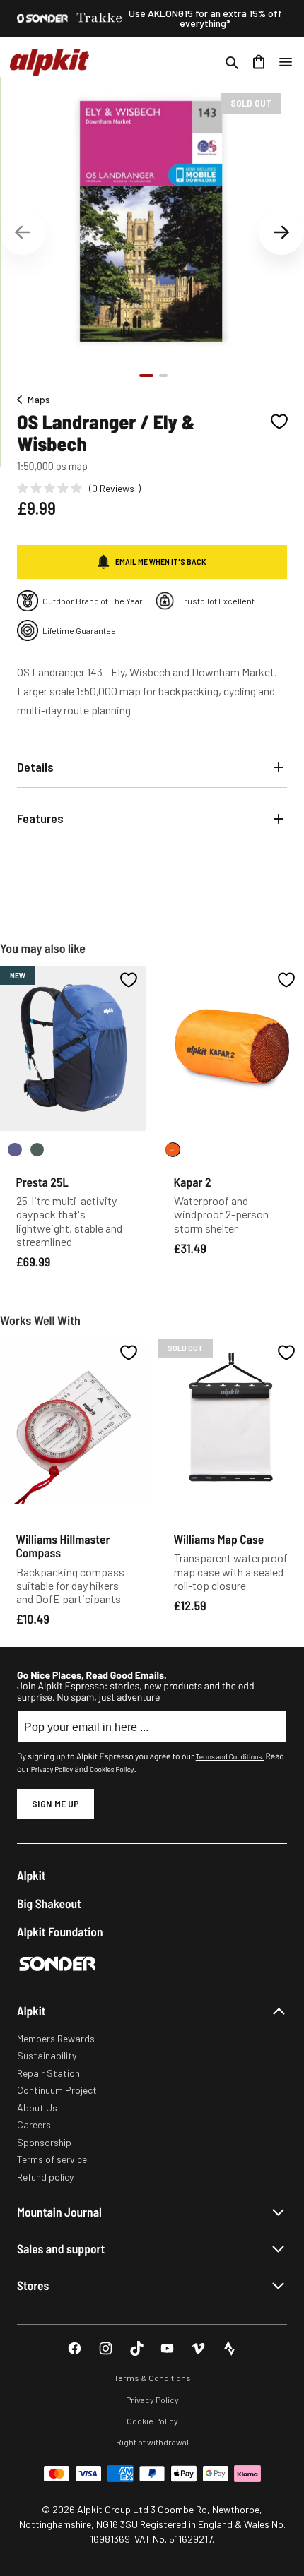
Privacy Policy (52, 1769)
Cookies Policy (112, 1769)
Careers (34, 2125)
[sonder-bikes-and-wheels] (42, 18)
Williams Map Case (219, 1539)
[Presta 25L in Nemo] (15, 1150)
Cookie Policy (152, 2421)
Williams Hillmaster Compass (63, 1546)
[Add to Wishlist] (279, 421)
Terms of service (52, 2159)
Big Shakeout (49, 1904)
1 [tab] (146, 376)
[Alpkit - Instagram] (106, 2348)
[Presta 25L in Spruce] (37, 1150)
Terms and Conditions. (230, 1756)
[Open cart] (259, 62)
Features (40, 818)
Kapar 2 (193, 1182)
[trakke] (100, 18)
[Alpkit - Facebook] (75, 2348)
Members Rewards (56, 2038)
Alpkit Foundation (60, 1932)
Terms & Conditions (152, 2378)
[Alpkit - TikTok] (137, 2348)
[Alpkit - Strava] (229, 2348)
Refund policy (45, 2177)
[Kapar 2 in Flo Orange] (173, 1150)
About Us (37, 2108)
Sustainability (47, 2055)
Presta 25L (42, 1182)
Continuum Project (57, 2090)
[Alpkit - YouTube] (167, 2348)
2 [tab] (163, 376)
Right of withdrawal (152, 2442)
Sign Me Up (55, 1803)
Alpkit (31, 1875)
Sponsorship (44, 2142)
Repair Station (48, 2073)
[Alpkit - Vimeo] (198, 2348)
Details (35, 767)
